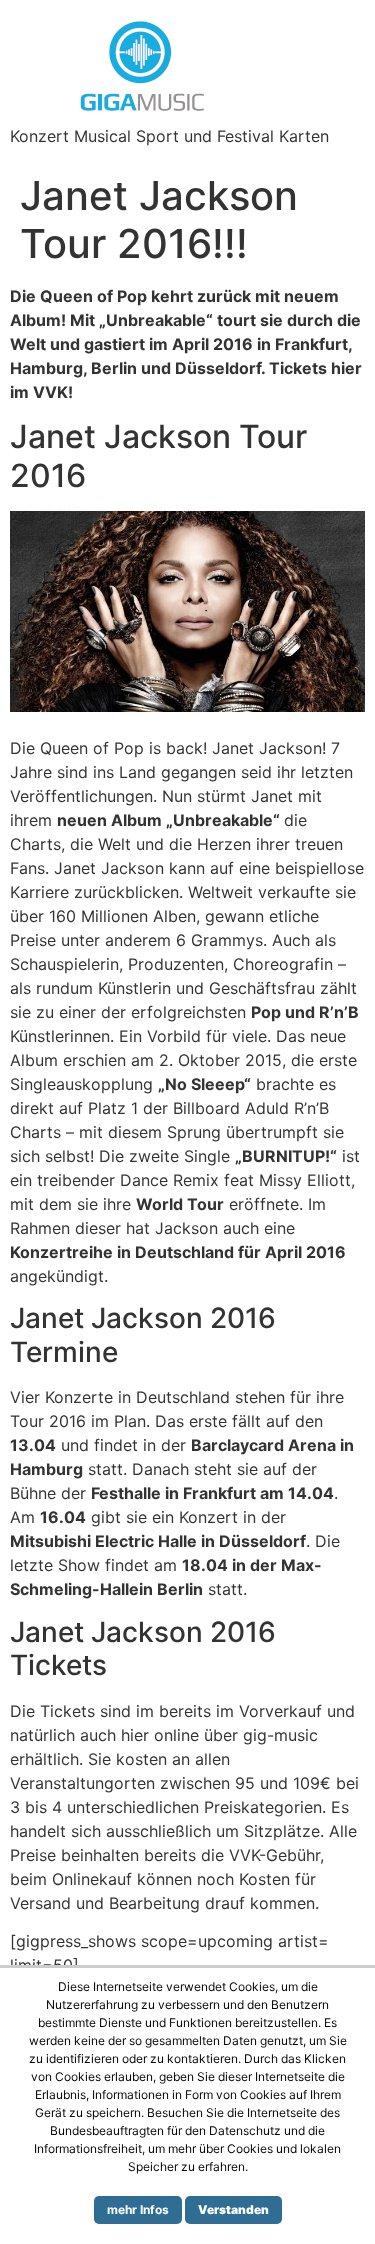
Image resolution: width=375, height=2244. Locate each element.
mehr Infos (138, 2209)
